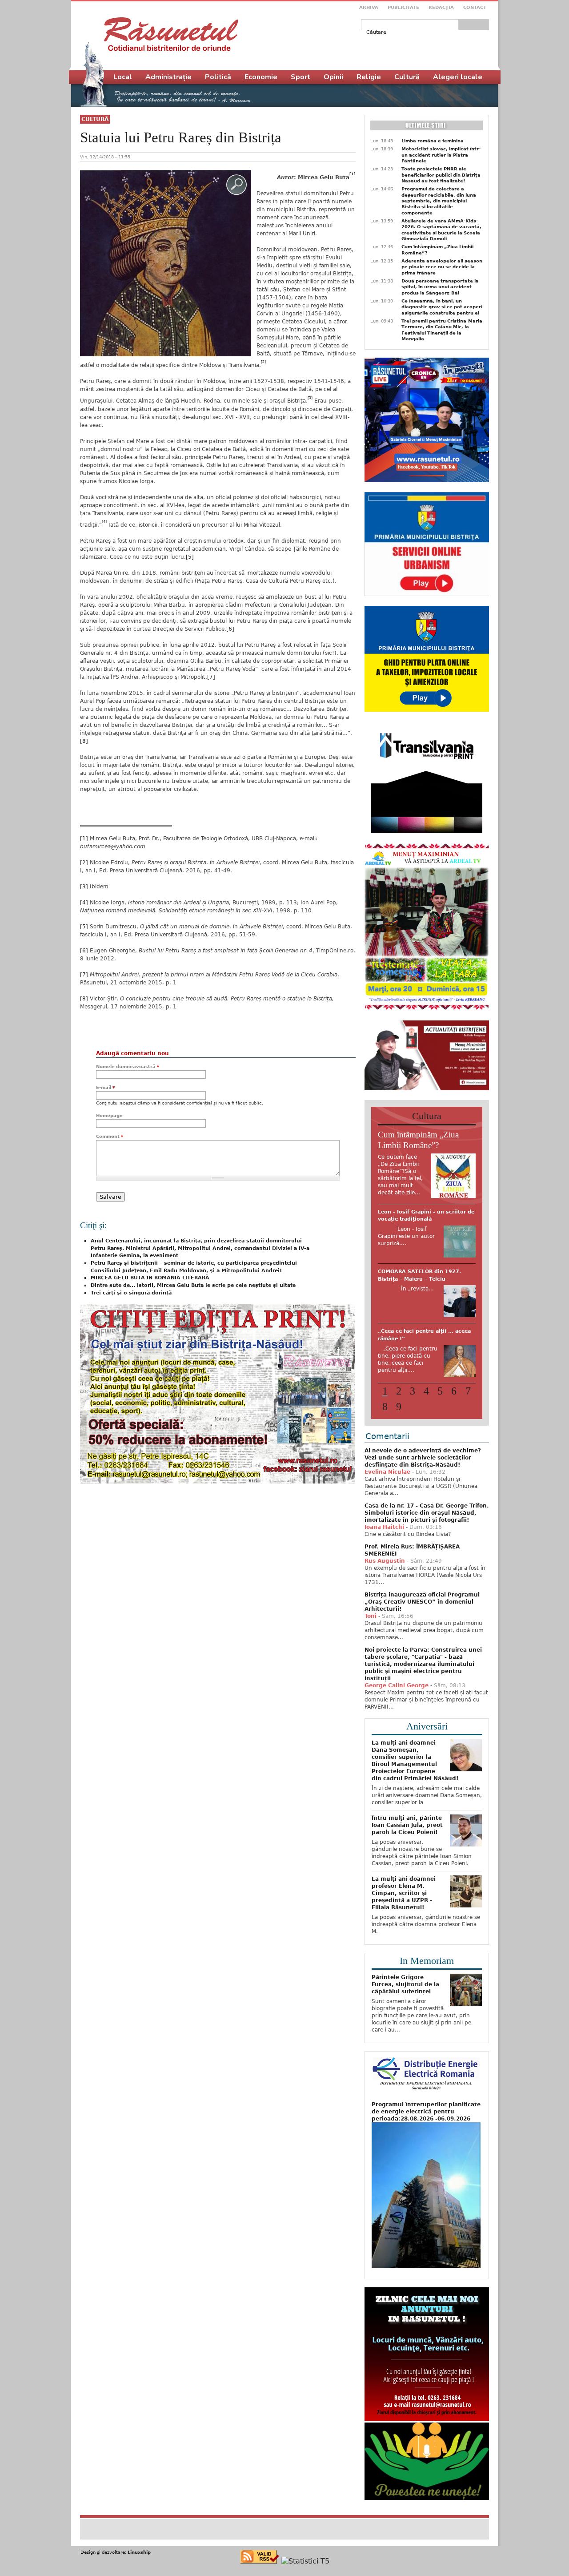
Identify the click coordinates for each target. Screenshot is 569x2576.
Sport (301, 77)
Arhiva (369, 7)
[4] (84, 903)
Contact (475, 7)
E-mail (105, 1087)
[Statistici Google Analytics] (305, 2558)
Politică (218, 77)
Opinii (333, 77)
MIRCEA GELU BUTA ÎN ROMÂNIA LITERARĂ (150, 1278)
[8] (84, 741)
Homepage (109, 1115)
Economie (261, 77)
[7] (211, 677)
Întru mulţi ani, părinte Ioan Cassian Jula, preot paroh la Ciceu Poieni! (407, 1822)
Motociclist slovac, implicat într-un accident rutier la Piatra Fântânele (441, 155)
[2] (84, 863)
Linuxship (139, 2549)
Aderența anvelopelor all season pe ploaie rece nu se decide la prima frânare (442, 267)
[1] (84, 839)
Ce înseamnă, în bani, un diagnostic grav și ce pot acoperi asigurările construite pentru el (442, 307)
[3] (84, 887)
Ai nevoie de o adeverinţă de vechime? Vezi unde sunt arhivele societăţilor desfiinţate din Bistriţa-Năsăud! (423, 1455)
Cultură (95, 119)
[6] (230, 629)
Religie (369, 77)
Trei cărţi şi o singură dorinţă (131, 1293)
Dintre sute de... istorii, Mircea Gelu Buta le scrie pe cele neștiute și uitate (193, 1285)
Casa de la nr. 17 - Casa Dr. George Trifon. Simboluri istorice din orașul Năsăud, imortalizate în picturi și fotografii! (427, 1510)
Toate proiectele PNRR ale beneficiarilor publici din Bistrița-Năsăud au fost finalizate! (442, 175)
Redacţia (441, 7)
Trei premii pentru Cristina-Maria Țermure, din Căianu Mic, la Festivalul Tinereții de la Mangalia (442, 330)
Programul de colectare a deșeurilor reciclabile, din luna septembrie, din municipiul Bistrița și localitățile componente (439, 201)
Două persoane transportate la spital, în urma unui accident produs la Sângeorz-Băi (440, 287)
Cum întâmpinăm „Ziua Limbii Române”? (437, 250)
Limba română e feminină (433, 141)
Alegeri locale (458, 77)
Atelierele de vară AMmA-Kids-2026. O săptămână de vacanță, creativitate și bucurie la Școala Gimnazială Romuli (441, 230)
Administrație (168, 77)
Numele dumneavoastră (128, 1066)
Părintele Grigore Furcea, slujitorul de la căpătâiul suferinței (405, 1981)
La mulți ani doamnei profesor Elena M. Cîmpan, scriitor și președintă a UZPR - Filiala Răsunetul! (404, 1890)
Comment (110, 1136)
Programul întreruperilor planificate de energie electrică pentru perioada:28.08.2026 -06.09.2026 (426, 2108)
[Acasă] (171, 34)
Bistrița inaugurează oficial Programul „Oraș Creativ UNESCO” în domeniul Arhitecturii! (422, 1599)
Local (123, 77)
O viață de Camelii (403, 1336)
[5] (190, 557)
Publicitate (403, 7)
